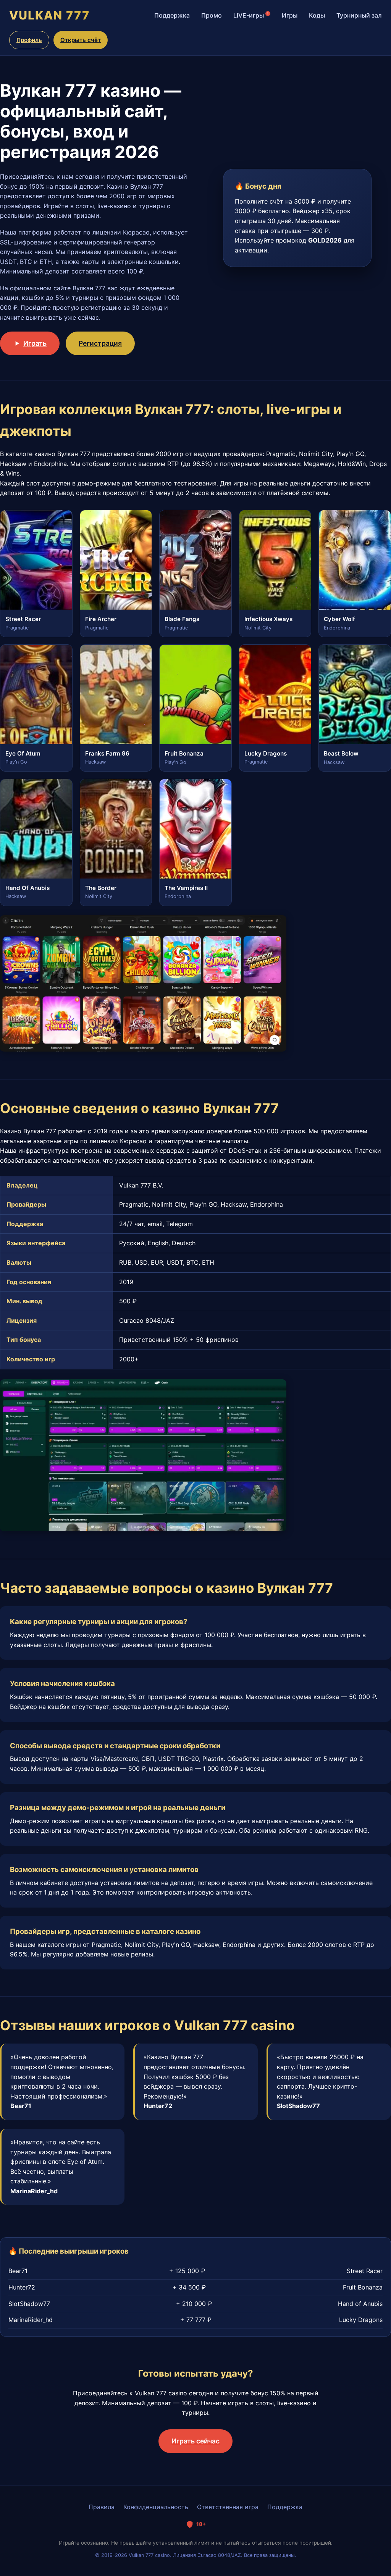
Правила (102, 2507)
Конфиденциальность (156, 2507)
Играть (35, 343)
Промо (212, 15)
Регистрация (100, 343)
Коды (317, 15)
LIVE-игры (251, 15)
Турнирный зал (359, 15)
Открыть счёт (81, 40)
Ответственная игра (228, 2507)
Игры (290, 15)
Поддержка (172, 15)
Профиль (29, 40)
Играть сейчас (195, 2441)
